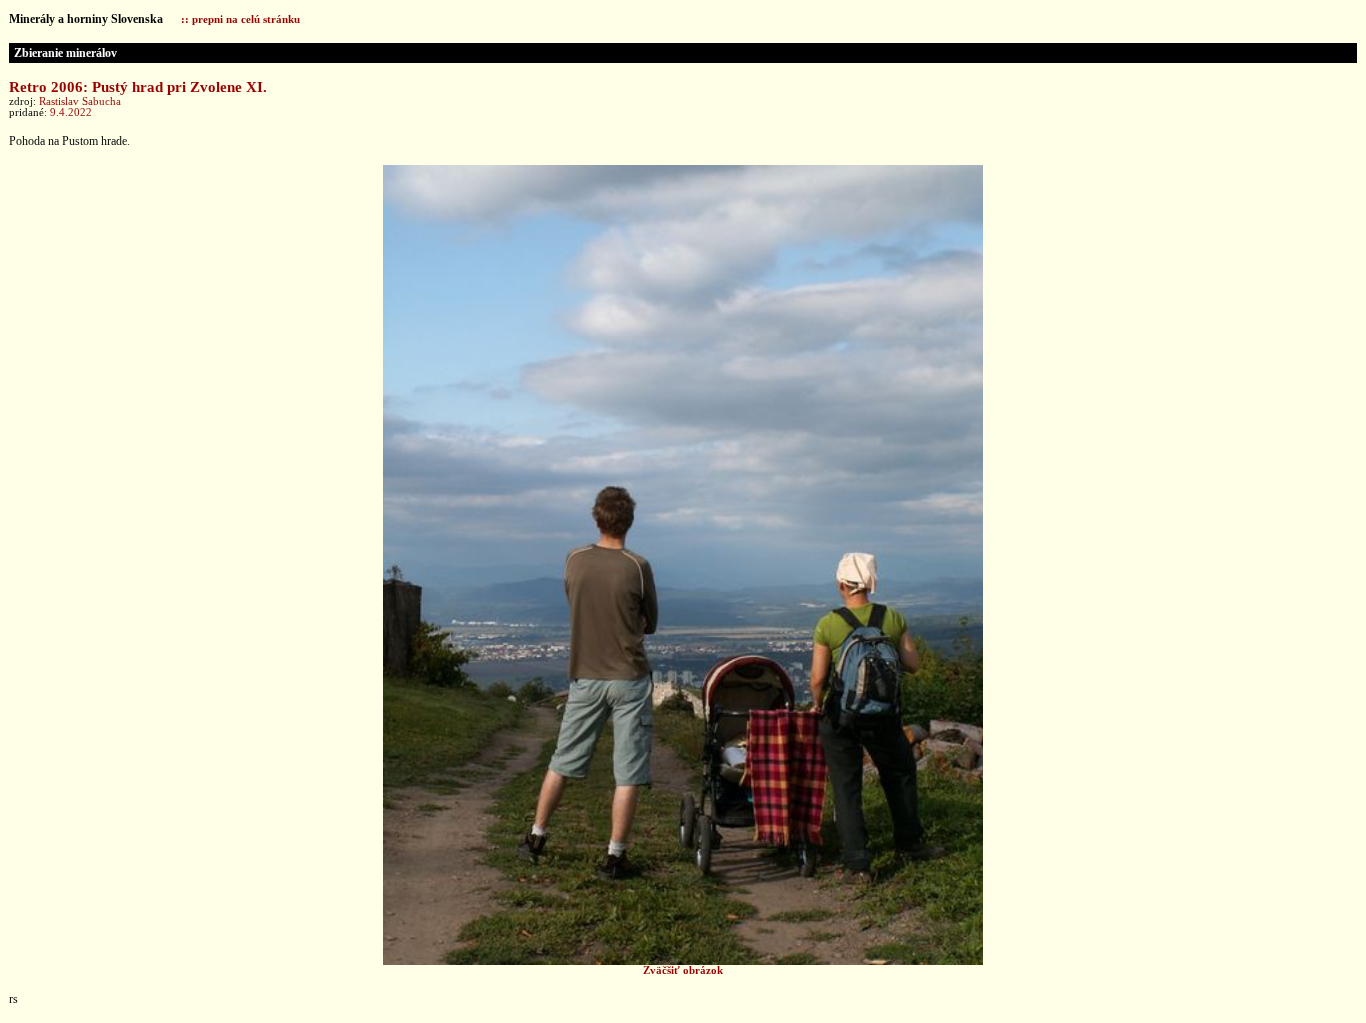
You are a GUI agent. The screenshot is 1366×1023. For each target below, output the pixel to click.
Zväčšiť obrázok (683, 970)
